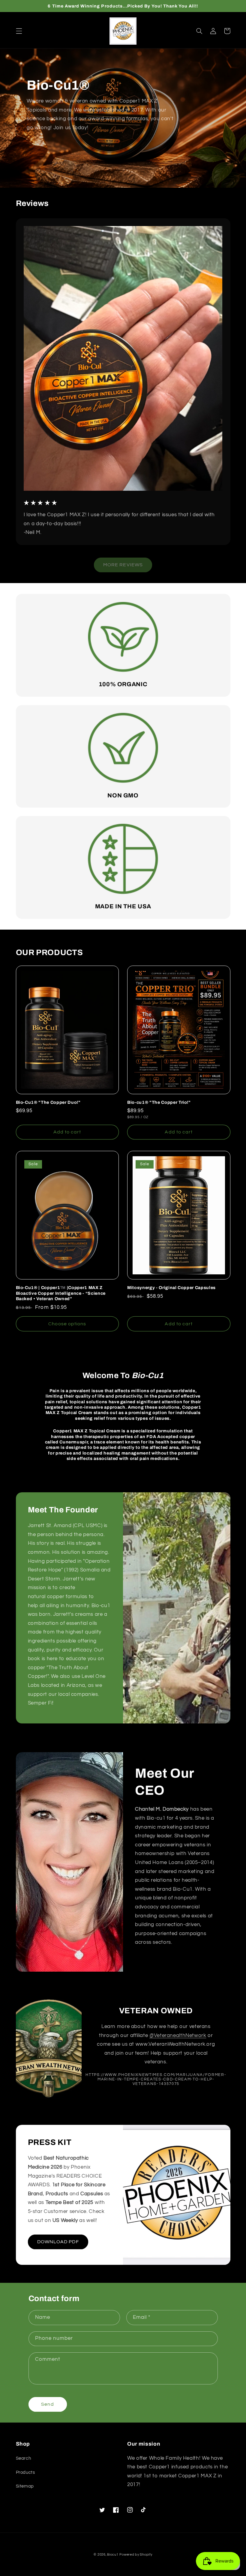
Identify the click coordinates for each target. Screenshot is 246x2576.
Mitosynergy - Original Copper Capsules (171, 1288)
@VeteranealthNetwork (178, 2035)
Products (25, 2472)
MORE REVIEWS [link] (123, 565)
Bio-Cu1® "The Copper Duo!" (48, 1102)
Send (47, 2404)
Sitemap (25, 2486)
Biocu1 (113, 2555)
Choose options (67, 1324)
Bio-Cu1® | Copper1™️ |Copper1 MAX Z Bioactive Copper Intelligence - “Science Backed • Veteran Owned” (61, 1293)
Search (24, 2458)
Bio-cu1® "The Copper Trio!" (159, 1102)
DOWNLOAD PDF (58, 2242)
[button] (19, 31)
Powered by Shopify (136, 2555)
